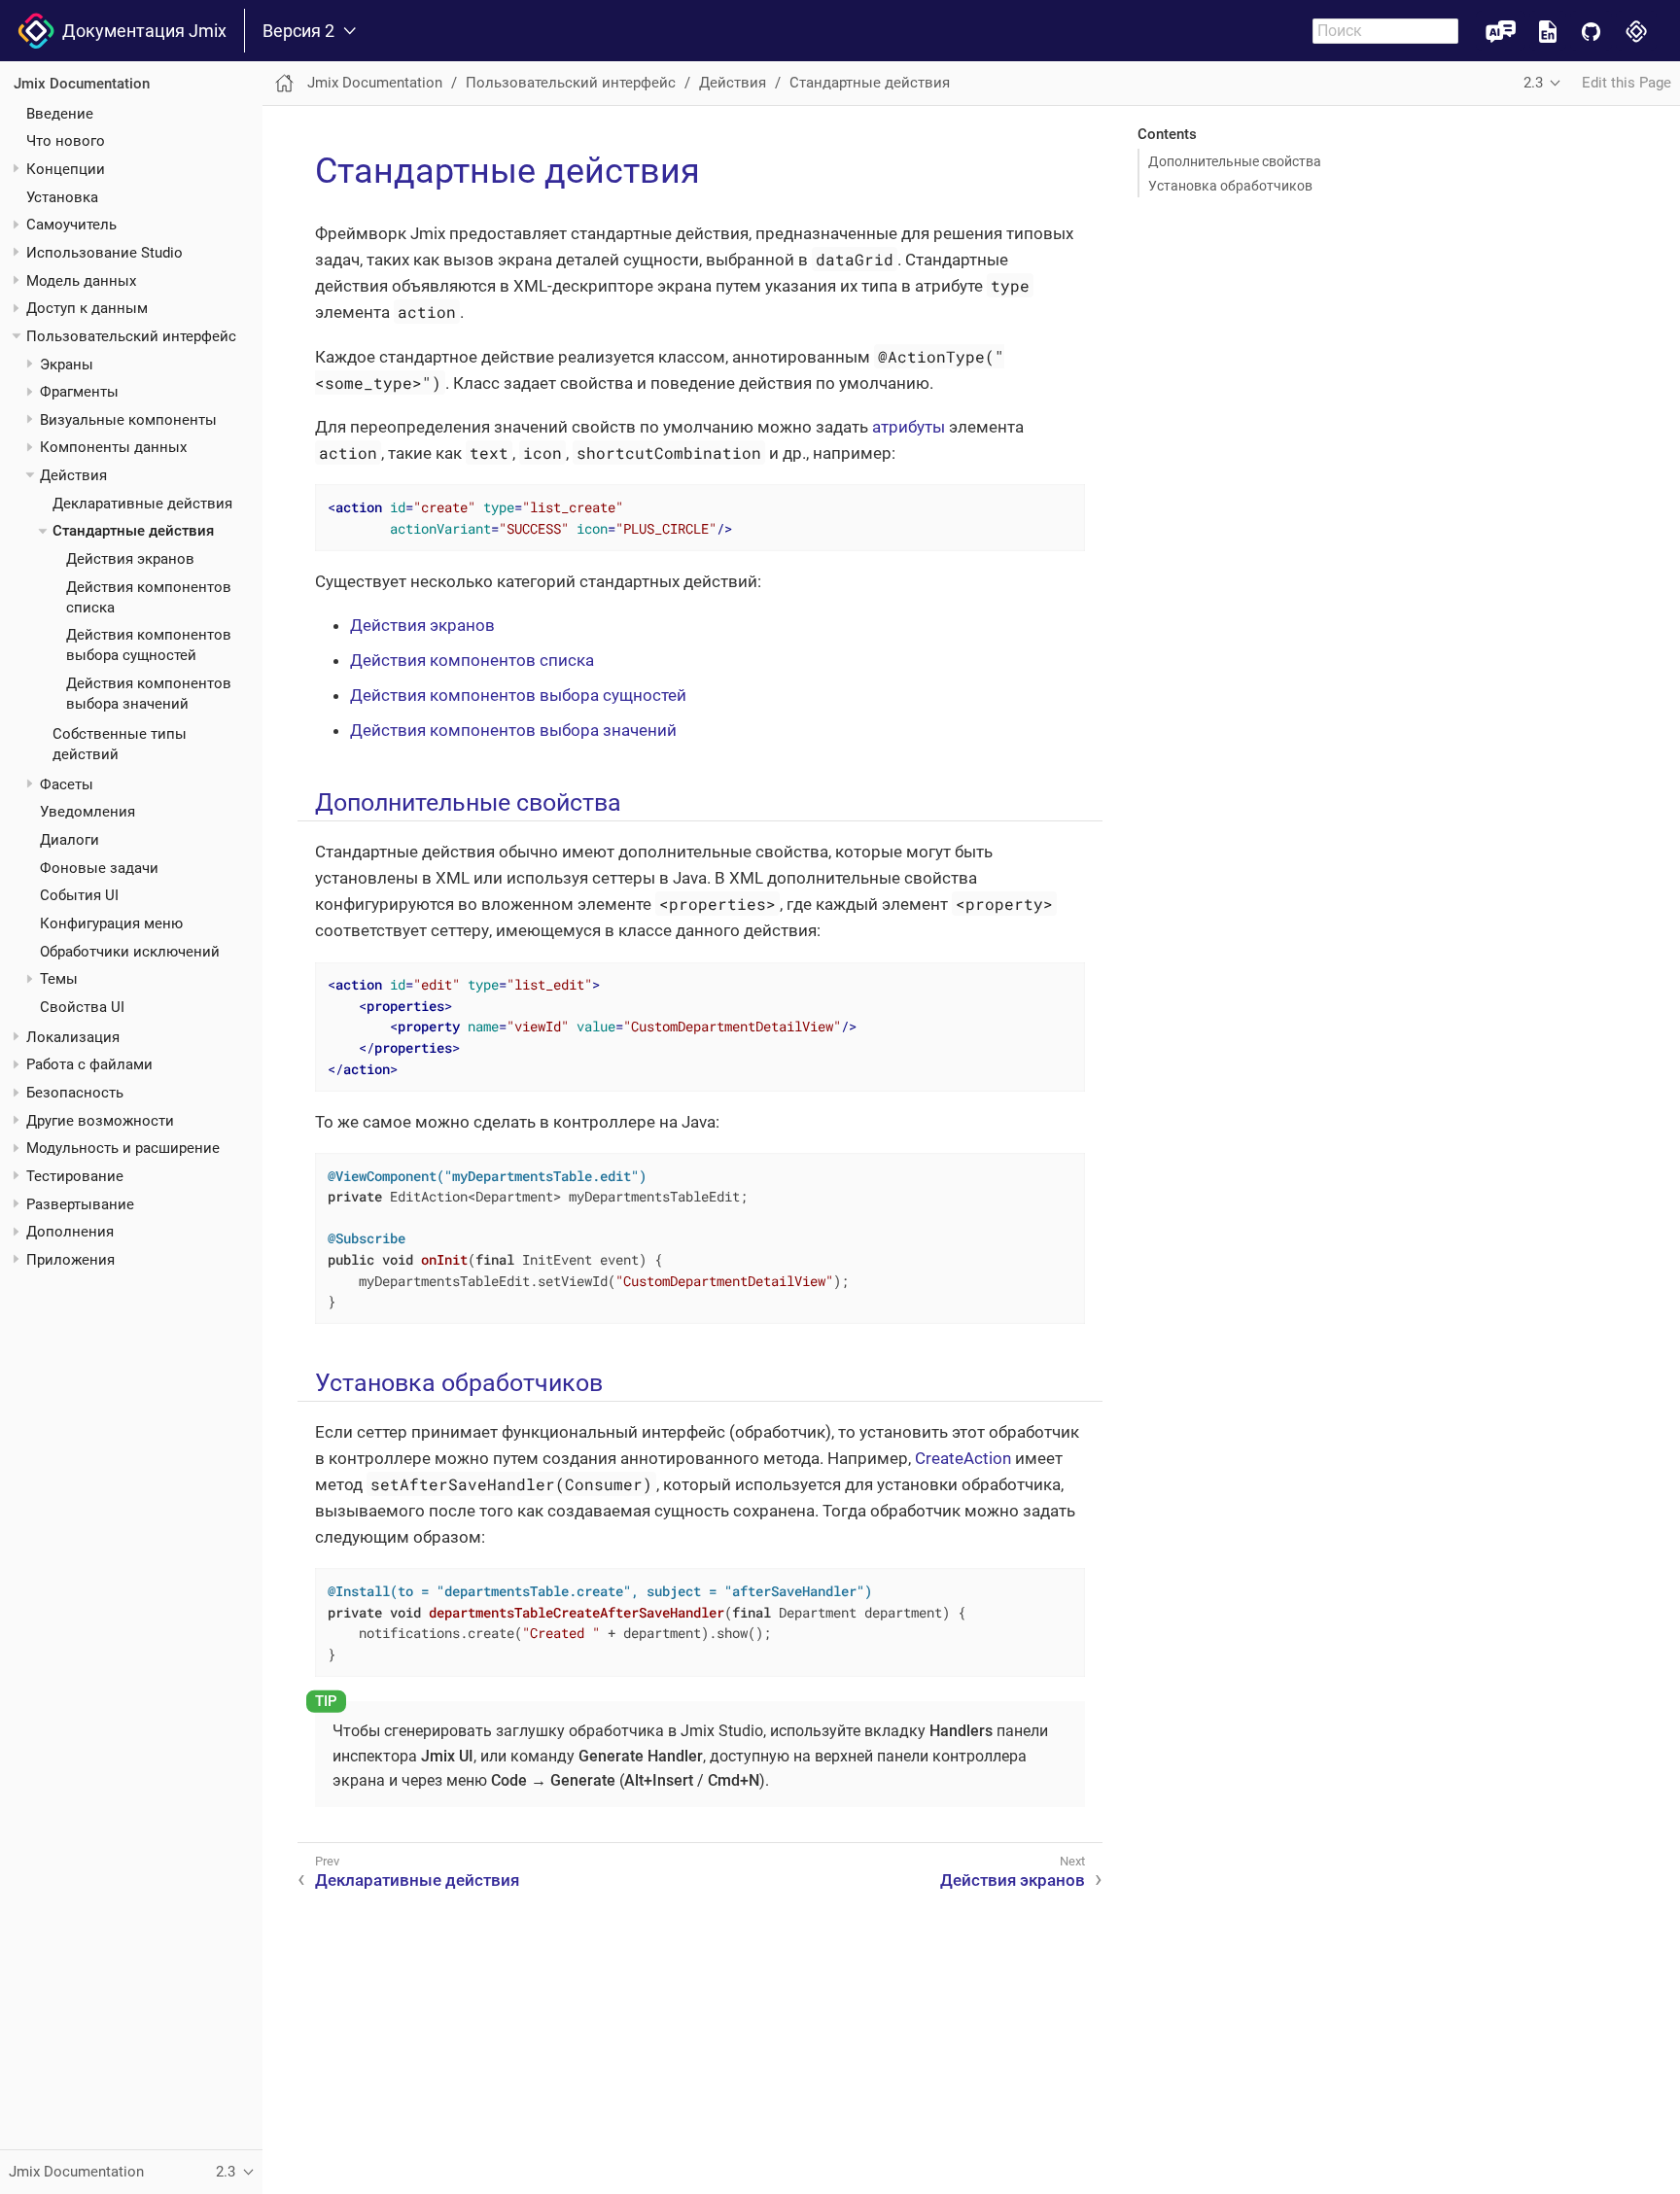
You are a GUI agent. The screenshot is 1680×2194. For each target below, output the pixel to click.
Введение (60, 113)
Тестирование (75, 1176)
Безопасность (75, 1093)
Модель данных (81, 280)
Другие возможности (100, 1121)
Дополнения (70, 1232)
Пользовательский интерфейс (131, 336)
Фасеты (67, 784)
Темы (59, 979)
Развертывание (80, 1204)
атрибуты (909, 427)
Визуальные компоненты (128, 420)
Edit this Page (1627, 83)
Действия (73, 475)
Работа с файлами (89, 1064)
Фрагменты (79, 392)
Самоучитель (71, 225)
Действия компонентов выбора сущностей (518, 695)
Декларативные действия (142, 504)
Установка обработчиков (1230, 186)
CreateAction (963, 1458)
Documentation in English (1548, 31)
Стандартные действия (133, 531)
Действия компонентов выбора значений (513, 730)
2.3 (1533, 83)
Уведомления (87, 812)
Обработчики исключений (130, 951)
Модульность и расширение (123, 1148)
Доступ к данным (87, 308)
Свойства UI (82, 1007)
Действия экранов (130, 559)
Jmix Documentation (82, 84)
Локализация (73, 1037)
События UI (79, 895)
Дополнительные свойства (1235, 161)
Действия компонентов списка (472, 660)
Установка (62, 196)
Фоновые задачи (99, 867)
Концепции (66, 169)
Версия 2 (298, 31)
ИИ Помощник (1501, 31)
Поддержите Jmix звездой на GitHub (1591, 31)
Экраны (67, 364)
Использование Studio (105, 253)
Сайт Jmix (1637, 31)
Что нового (66, 141)
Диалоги (70, 840)
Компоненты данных (113, 447)
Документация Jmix (140, 31)
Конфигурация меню (111, 923)
